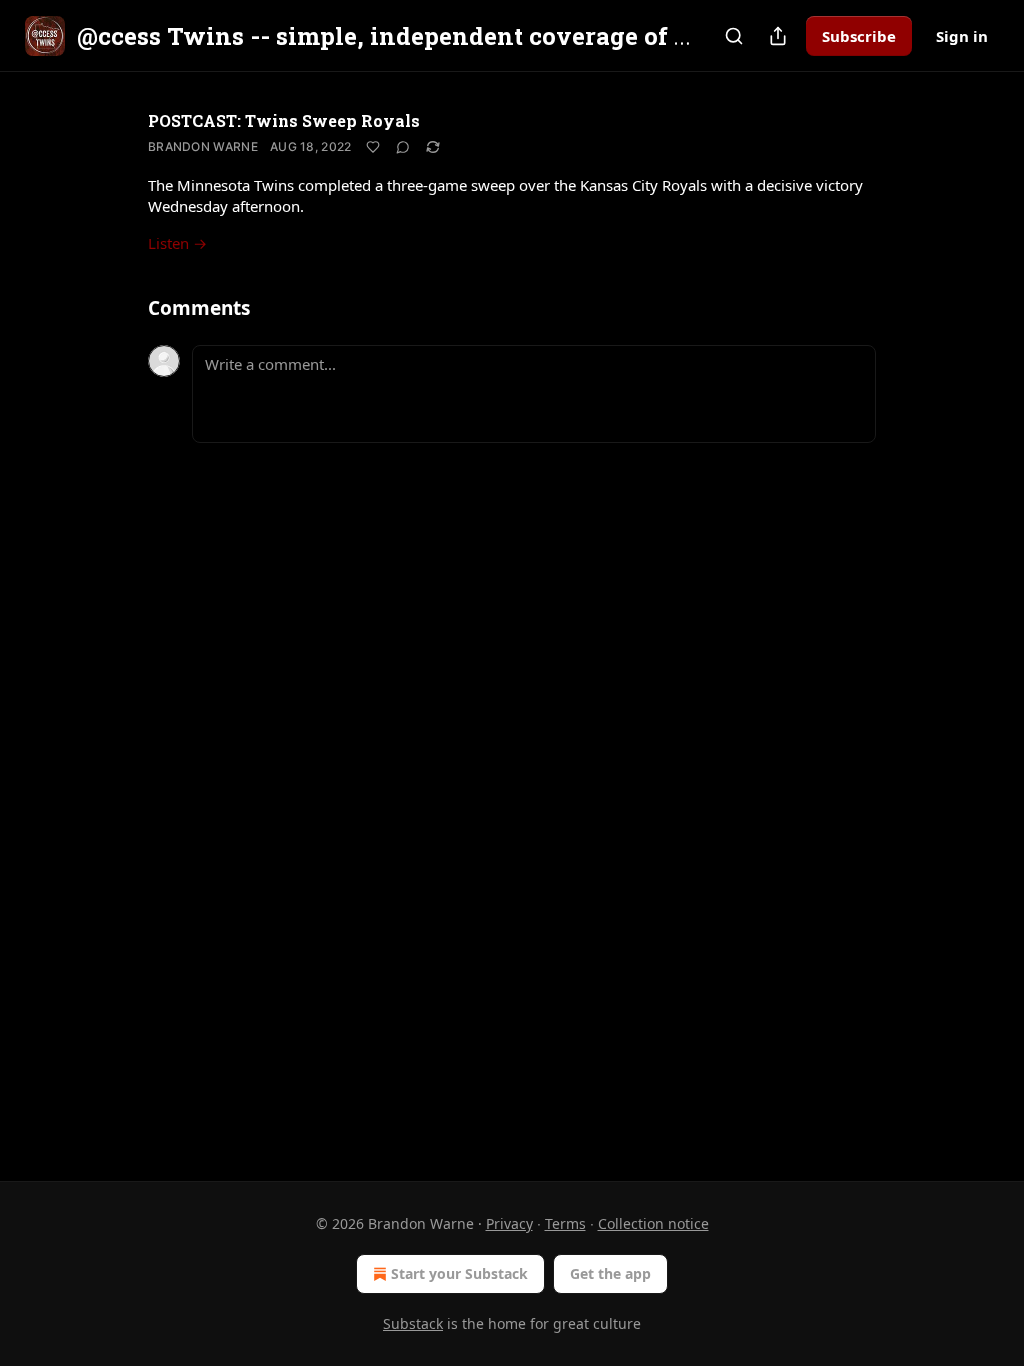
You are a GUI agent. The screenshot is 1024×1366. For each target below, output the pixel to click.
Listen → (177, 243)
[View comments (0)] (403, 147)
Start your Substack (459, 1273)
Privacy (509, 1223)
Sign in (962, 36)
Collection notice (653, 1223)
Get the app (610, 1273)
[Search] (734, 36)
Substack (413, 1323)
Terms (565, 1223)
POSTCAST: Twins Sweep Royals (284, 120)
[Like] (373, 147)
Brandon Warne (203, 146)
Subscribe (859, 36)
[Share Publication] (778, 36)
